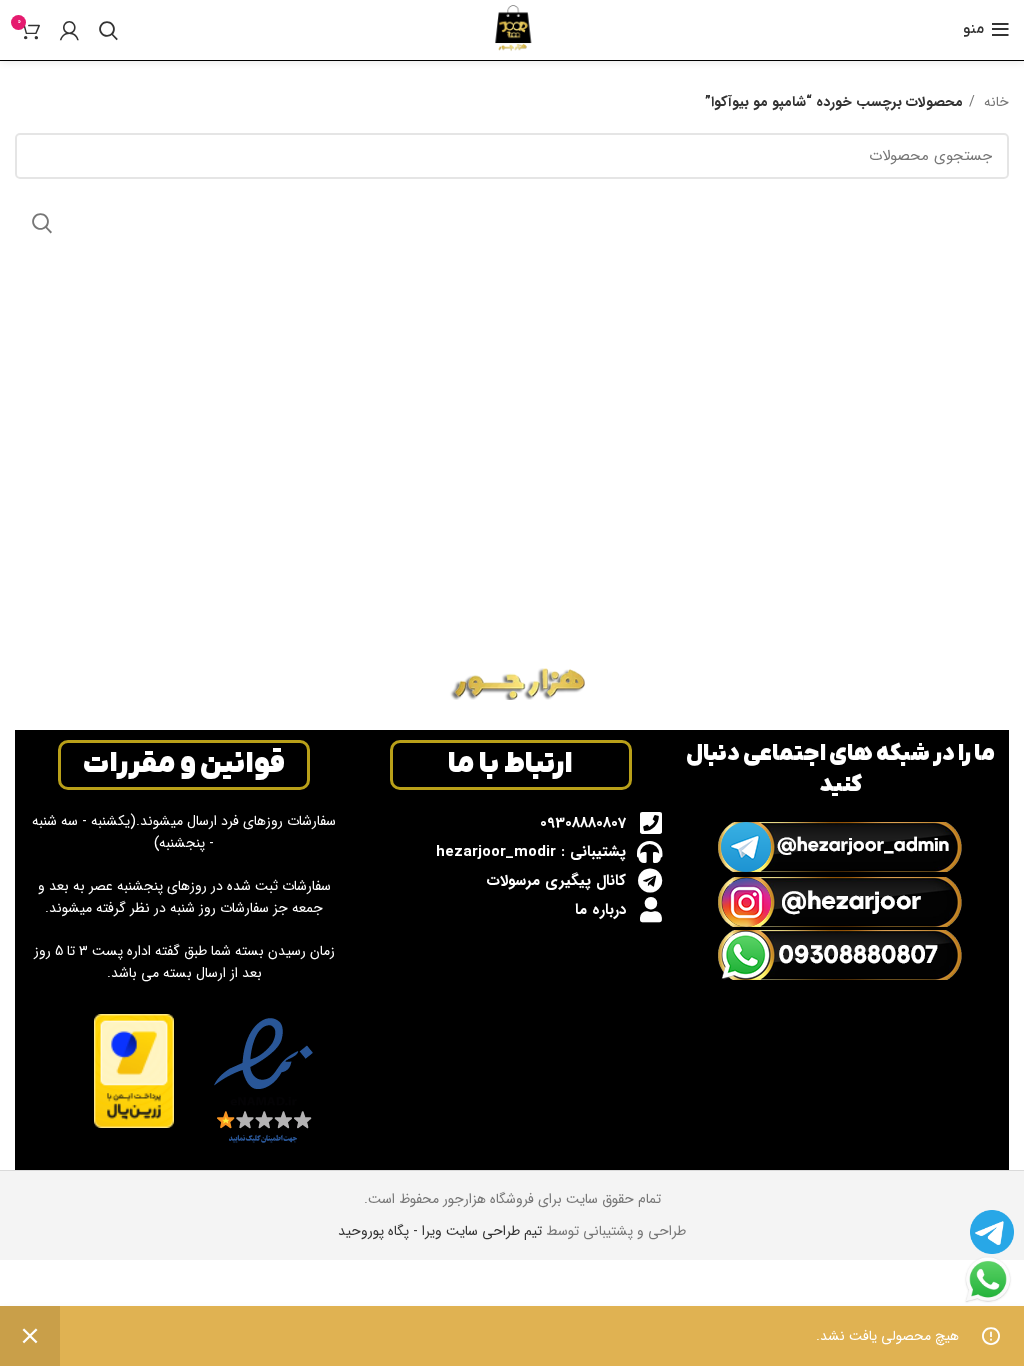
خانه (994, 102)
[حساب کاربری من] (69, 30)
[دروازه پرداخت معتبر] (134, 1070)
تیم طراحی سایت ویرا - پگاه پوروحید (440, 1231)
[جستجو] (108, 30)
